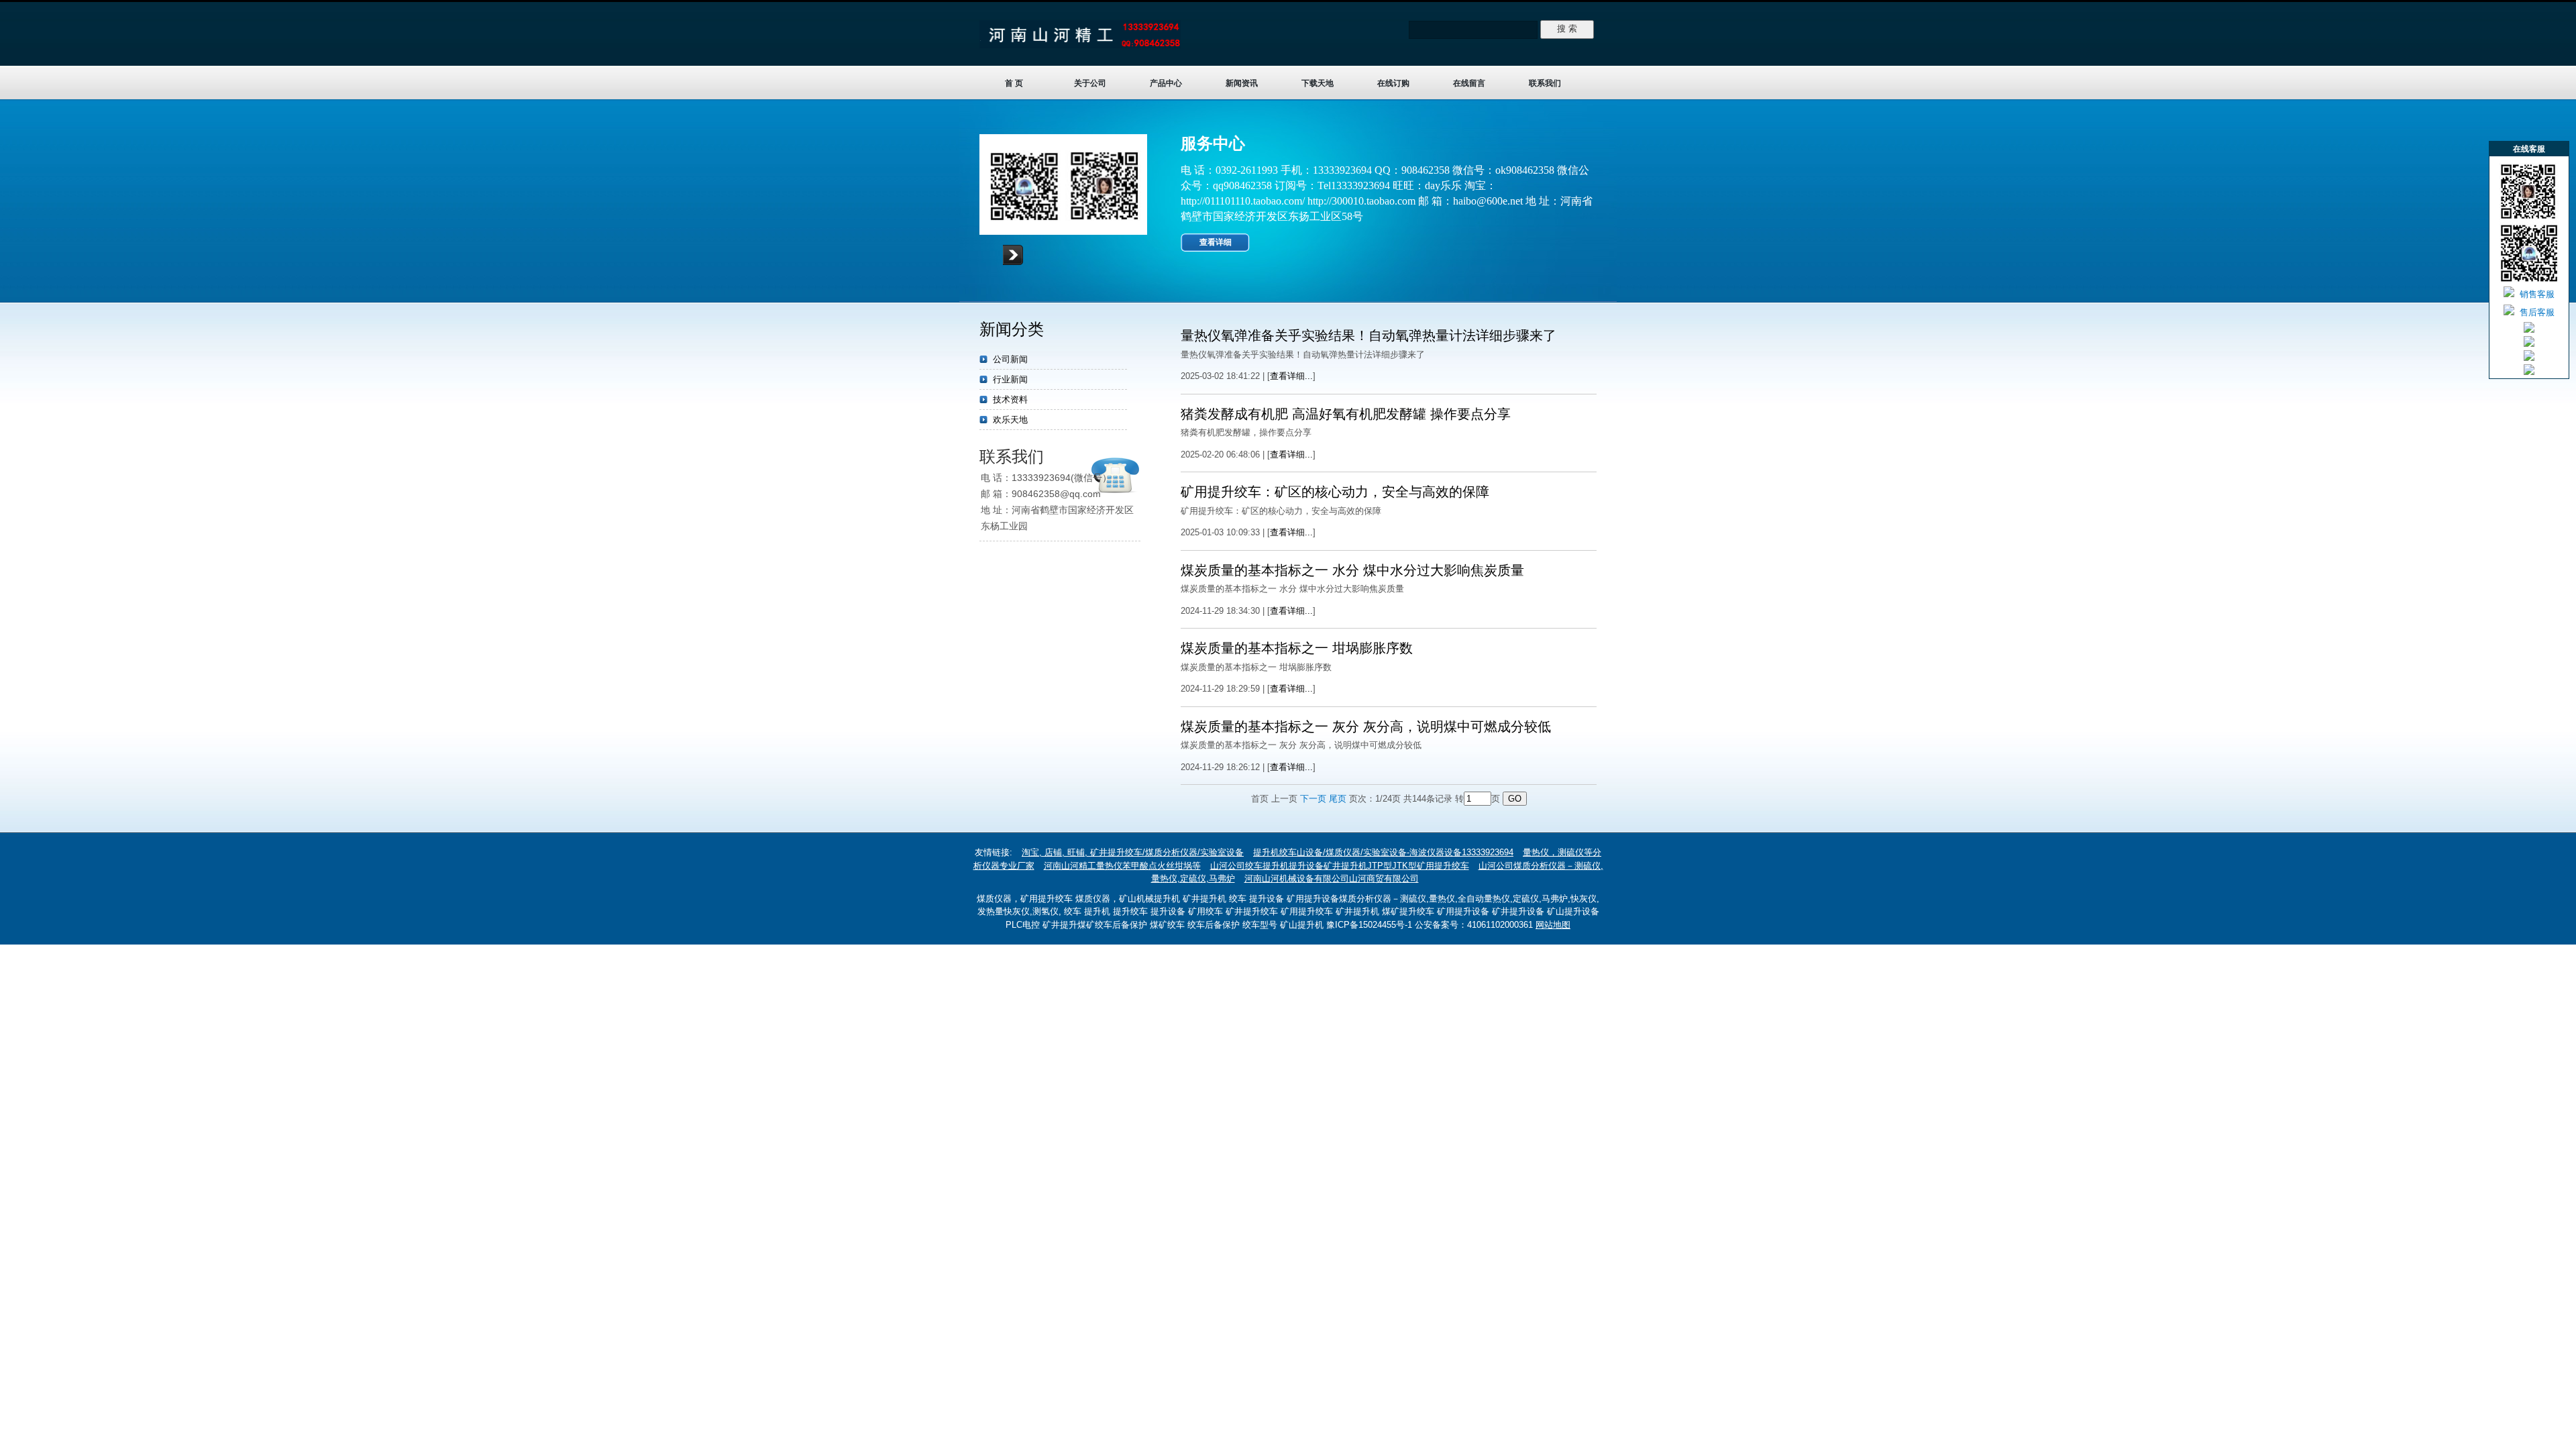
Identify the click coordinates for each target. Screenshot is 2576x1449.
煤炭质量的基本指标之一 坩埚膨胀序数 (1297, 648)
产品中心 (1166, 83)
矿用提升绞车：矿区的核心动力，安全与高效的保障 (1335, 492)
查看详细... (1291, 376)
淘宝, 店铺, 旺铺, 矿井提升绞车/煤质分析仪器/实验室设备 (1133, 852)
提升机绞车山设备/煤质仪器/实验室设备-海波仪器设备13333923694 (1383, 852)
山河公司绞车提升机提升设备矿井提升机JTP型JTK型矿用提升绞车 (1340, 866)
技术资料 (1010, 399)
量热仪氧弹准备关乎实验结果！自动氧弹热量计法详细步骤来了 (1368, 335)
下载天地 (1318, 83)
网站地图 (1553, 925)
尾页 (1338, 799)
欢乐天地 (1010, 420)
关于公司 (1090, 83)
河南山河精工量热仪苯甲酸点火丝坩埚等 (1122, 866)
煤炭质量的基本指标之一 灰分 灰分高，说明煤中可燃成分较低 (1366, 727)
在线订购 (1393, 83)
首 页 (1014, 83)
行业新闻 (1010, 379)
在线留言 (1469, 83)
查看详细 (1216, 242)
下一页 (1313, 799)
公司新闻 (1010, 359)
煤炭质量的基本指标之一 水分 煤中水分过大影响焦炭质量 (1352, 570)
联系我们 (1545, 83)
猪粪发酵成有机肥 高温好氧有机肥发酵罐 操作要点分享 (1346, 414)
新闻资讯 (1242, 83)
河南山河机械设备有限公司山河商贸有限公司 (1332, 878)
